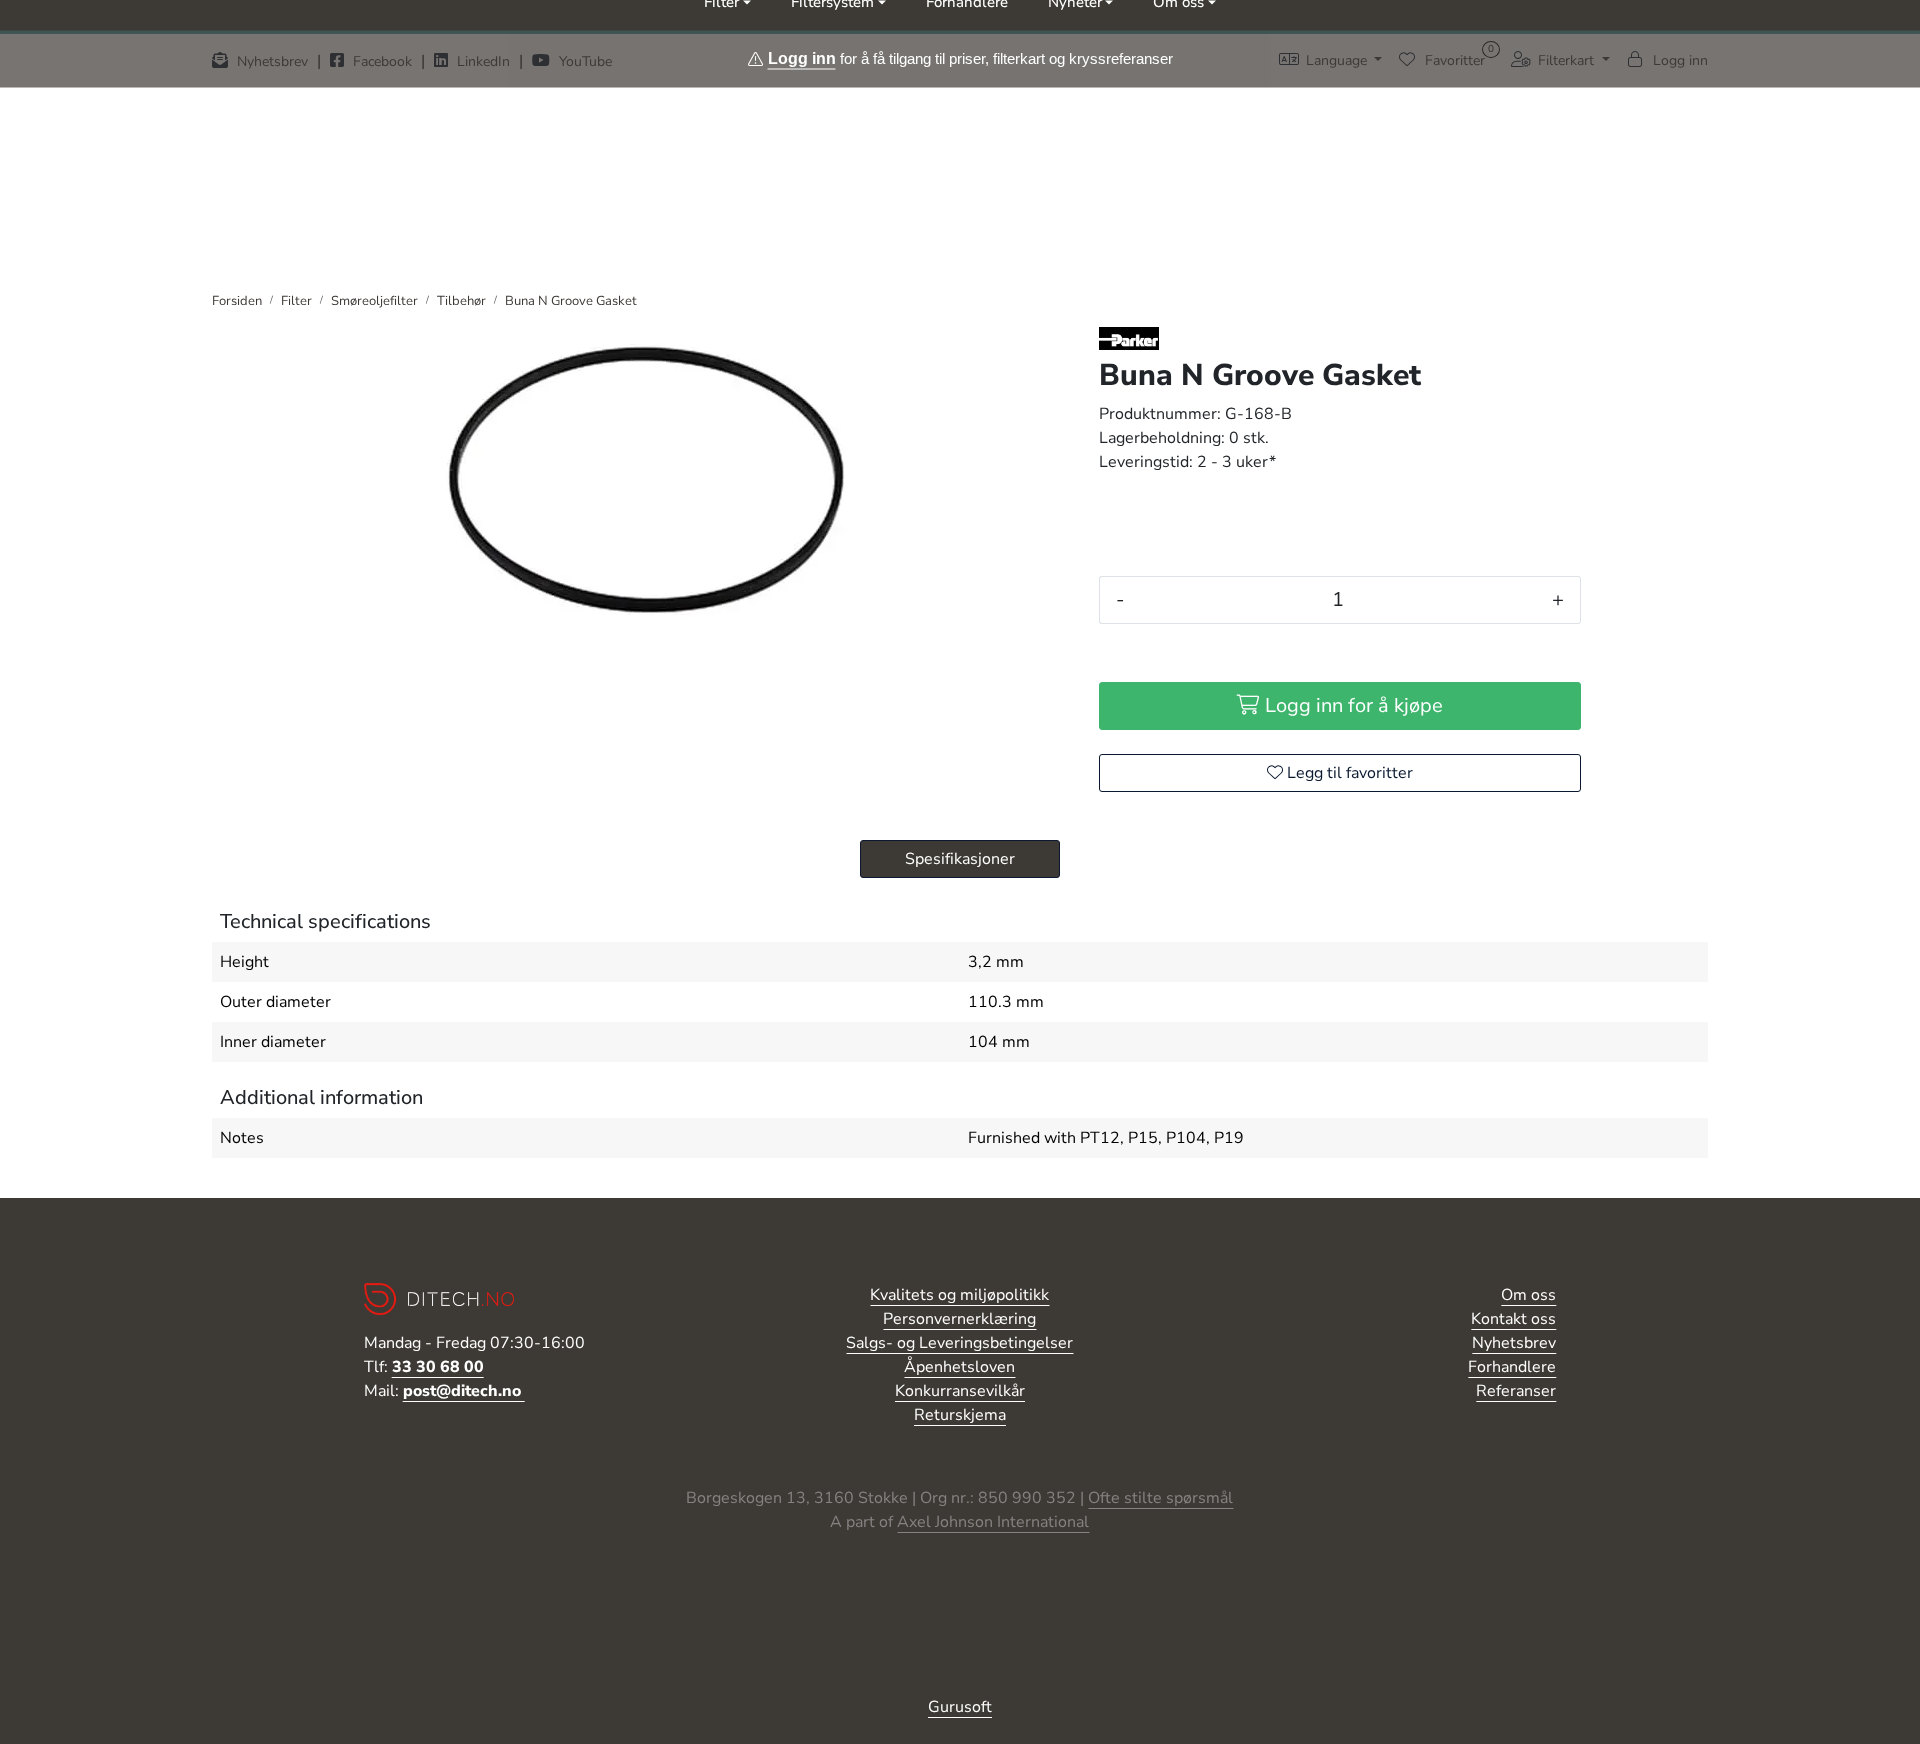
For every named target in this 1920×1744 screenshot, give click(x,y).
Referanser (1516, 1391)
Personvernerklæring (959, 1319)
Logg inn (802, 57)
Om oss (1528, 1295)
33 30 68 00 (438, 1367)
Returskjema (960, 1415)
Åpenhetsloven (959, 1367)
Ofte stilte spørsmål (1160, 1498)
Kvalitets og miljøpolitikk (959, 1295)
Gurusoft (960, 1707)
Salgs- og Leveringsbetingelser (959, 1343)
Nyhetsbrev (1514, 1343)
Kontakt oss (1513, 1319)
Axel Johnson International (993, 1522)
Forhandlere (1512, 1367)
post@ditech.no (464, 1391)
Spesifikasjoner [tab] (960, 859)
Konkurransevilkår (960, 1391)
